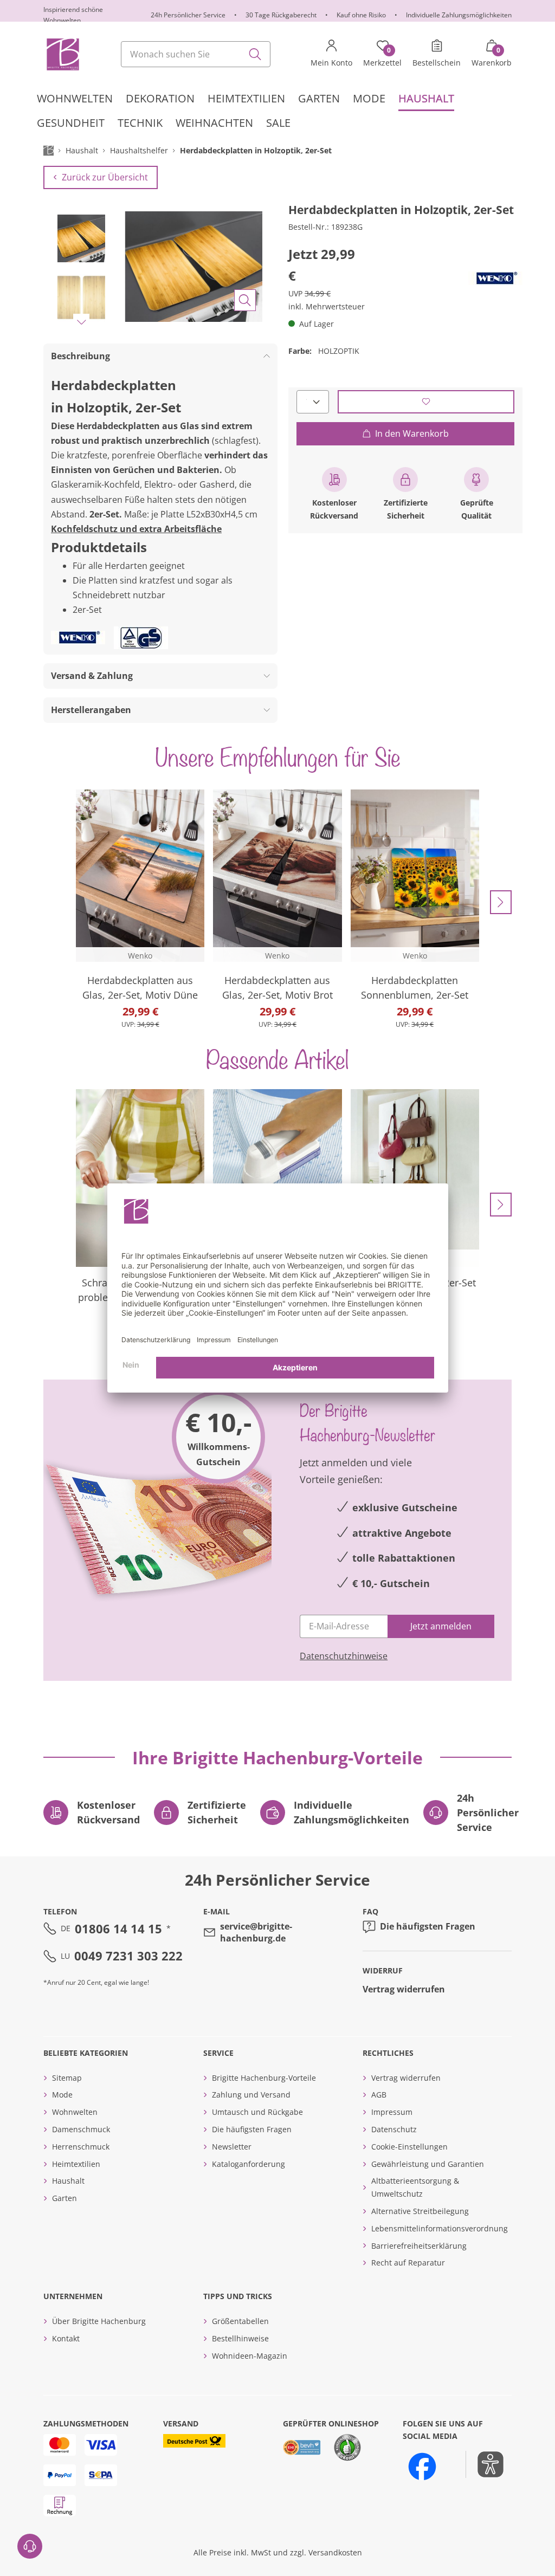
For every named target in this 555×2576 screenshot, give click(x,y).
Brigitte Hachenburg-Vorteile (264, 2078)
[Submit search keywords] (255, 54)
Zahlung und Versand (251, 2095)
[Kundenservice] (30, 2546)
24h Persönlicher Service (188, 15)
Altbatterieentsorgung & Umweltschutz (415, 2187)
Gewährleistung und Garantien (428, 2164)
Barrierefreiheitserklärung (419, 2246)
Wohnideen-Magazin (250, 2356)
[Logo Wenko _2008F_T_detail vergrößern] (495, 278)
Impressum (392, 2112)
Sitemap (67, 2078)
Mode (62, 2095)
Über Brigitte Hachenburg (99, 2321)
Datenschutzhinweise (344, 1656)
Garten (64, 2198)
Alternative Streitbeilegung (420, 2211)
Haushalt (68, 2181)
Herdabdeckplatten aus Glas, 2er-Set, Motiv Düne (140, 988)
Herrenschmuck (81, 2147)
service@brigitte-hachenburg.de (256, 1932)
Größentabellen (240, 2321)
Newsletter (232, 2147)
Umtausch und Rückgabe (257, 2112)
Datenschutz (394, 2129)
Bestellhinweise (240, 2338)
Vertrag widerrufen (404, 1989)
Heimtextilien (76, 2164)
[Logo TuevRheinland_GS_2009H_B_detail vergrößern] (141, 638)
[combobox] (196, 54)
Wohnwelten (75, 2112)
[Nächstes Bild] (81, 322)
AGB (379, 2095)
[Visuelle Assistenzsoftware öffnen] (485, 2464)
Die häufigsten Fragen (428, 1926)
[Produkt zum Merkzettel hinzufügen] (426, 402)
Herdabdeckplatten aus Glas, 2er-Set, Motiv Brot (277, 988)
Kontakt (66, 2338)
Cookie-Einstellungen (409, 2147)
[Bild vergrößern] (245, 300)
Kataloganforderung (249, 2164)
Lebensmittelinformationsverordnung (440, 2228)
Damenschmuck (81, 2129)
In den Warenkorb (412, 433)
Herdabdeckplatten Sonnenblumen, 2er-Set (415, 988)
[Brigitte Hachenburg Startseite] (62, 54)
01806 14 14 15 (118, 1928)
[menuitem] (75, 99)
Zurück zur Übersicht (105, 177)
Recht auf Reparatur (408, 2263)
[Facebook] (422, 2467)
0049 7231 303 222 (128, 1956)
